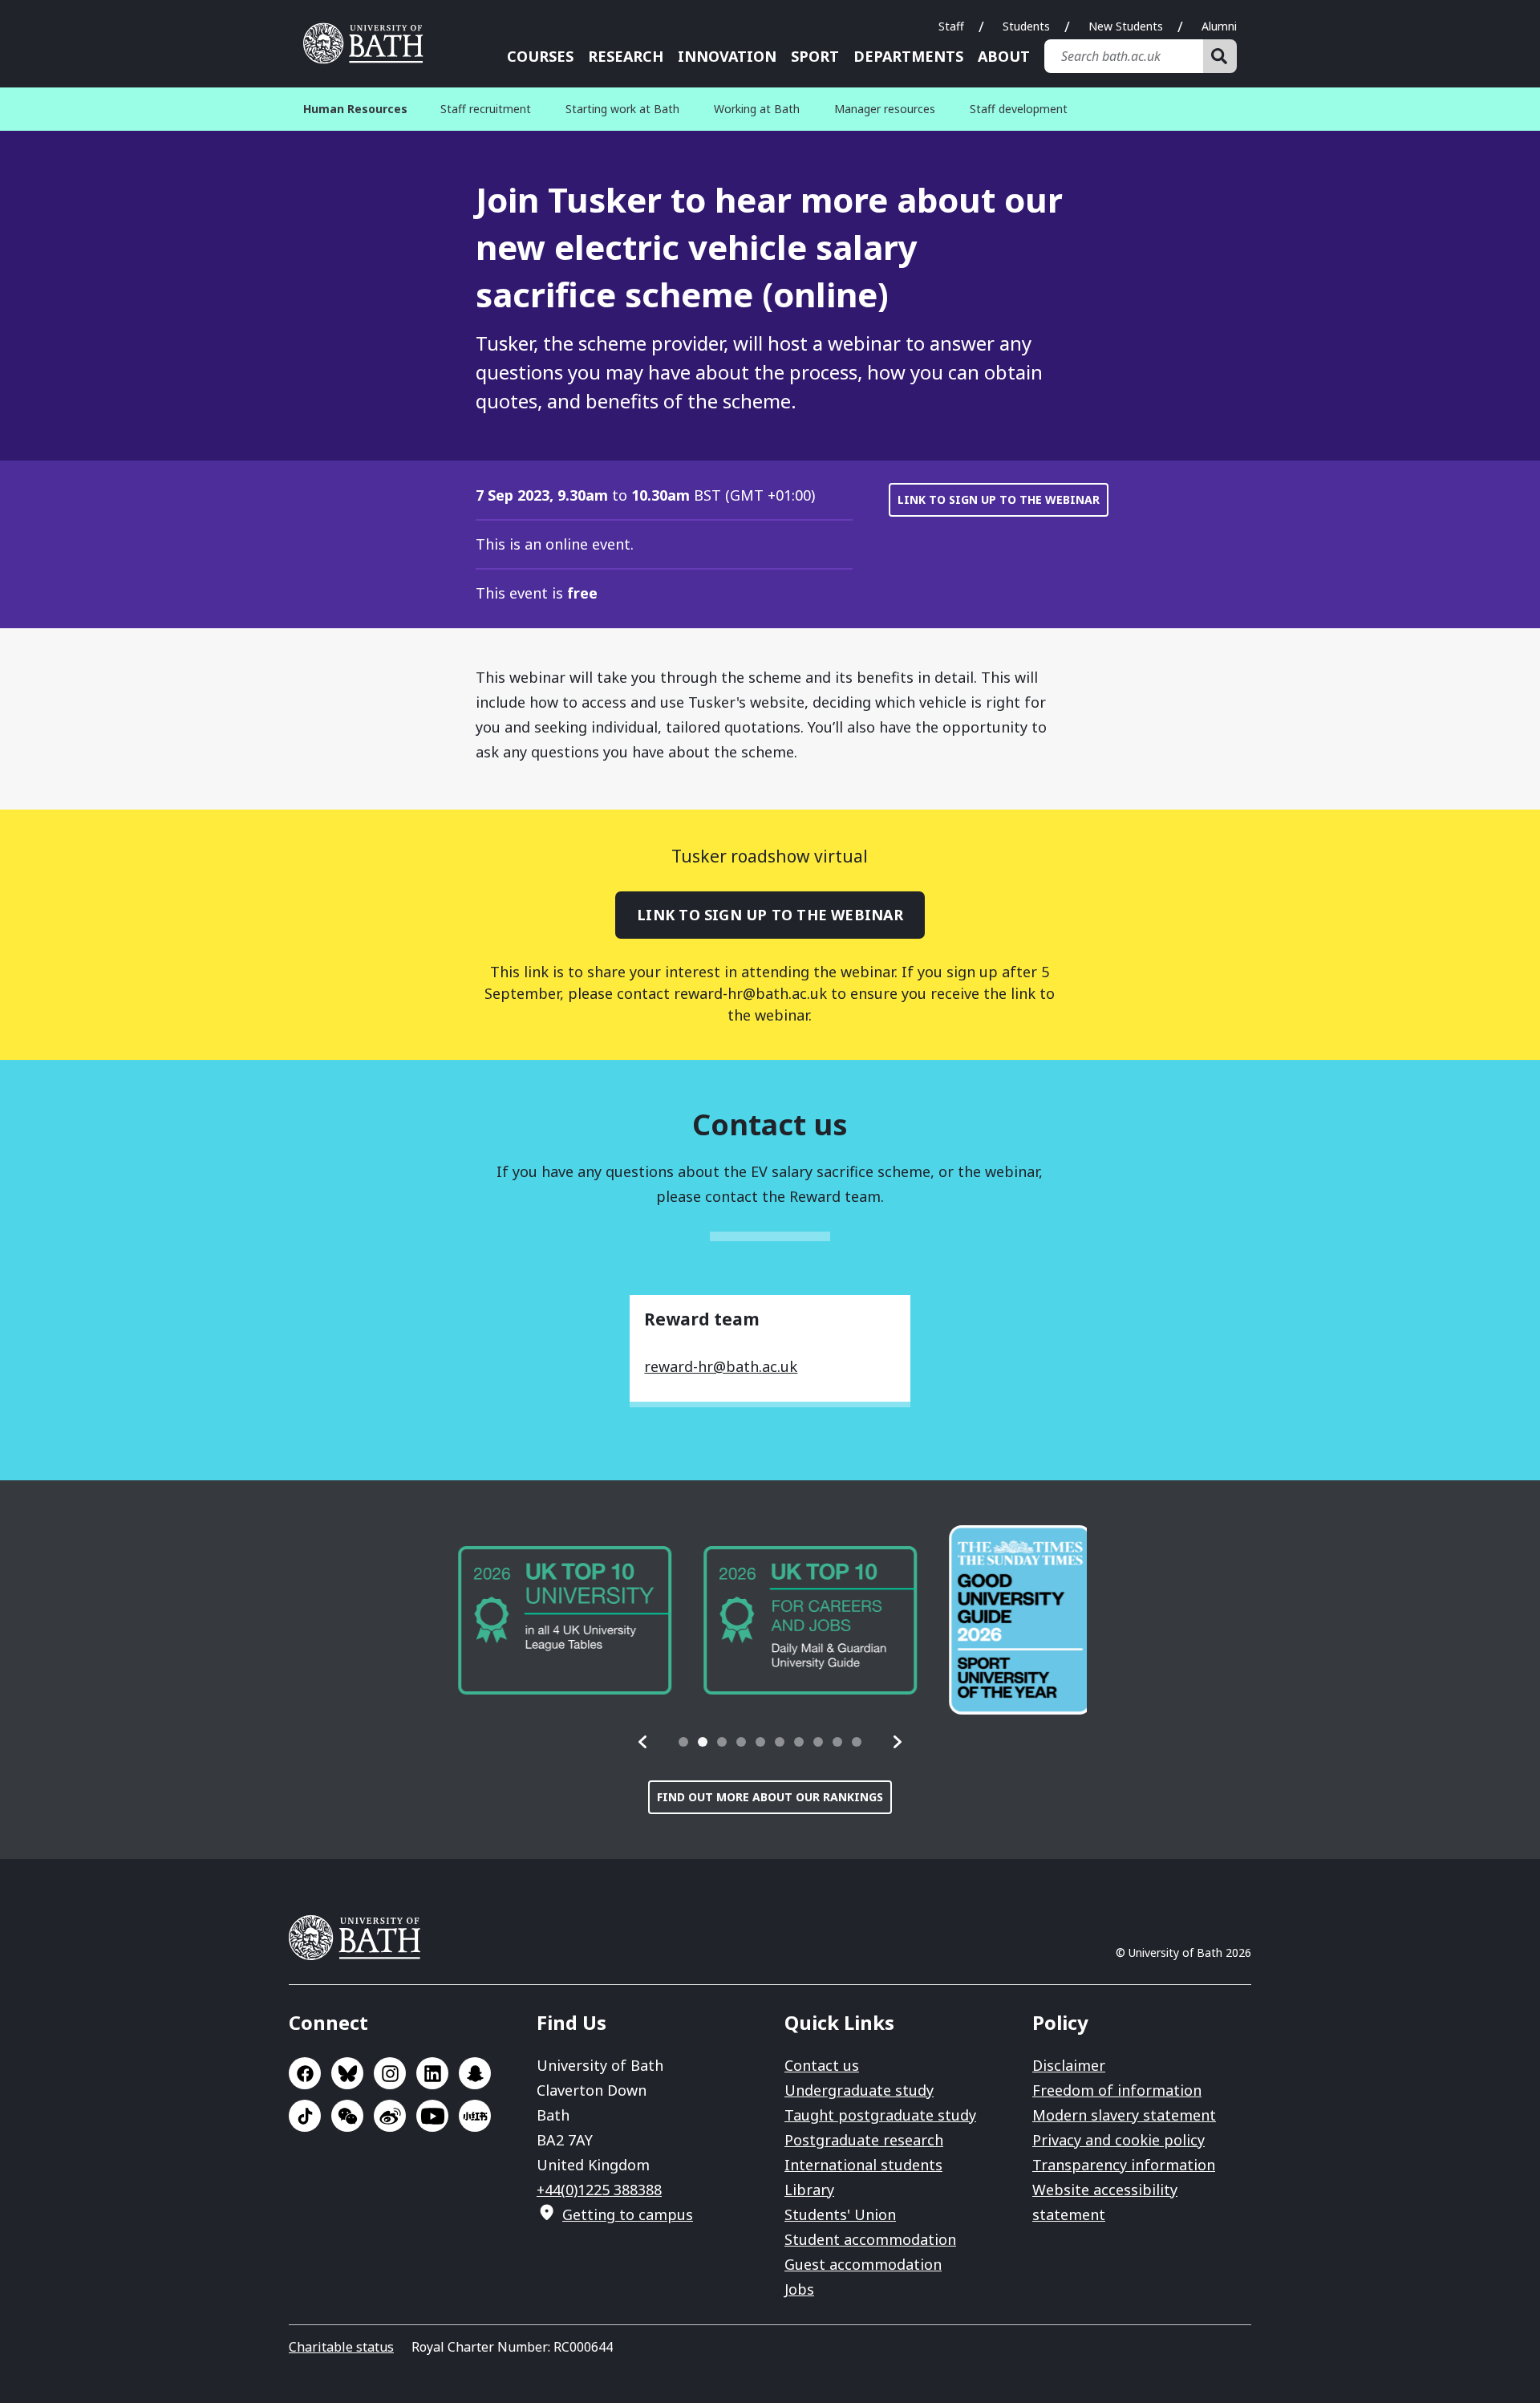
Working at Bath (757, 109)
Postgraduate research (864, 2140)
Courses (540, 56)
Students (1026, 26)
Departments (908, 56)
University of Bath (369, 43)
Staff (951, 26)
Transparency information (1124, 2165)
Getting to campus (628, 2214)
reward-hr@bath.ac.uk (721, 1366)
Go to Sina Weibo (390, 2116)
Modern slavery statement (1124, 2115)
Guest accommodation (863, 2264)
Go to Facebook (305, 2073)
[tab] (683, 1742)
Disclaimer (1069, 2065)
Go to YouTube (432, 2116)
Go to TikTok (305, 2116)
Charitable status (341, 2347)
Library (809, 2190)
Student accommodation (870, 2239)
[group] (560, 1620)
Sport (815, 56)
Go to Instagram (390, 2073)
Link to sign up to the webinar (999, 499)
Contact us (822, 2065)
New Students (1126, 26)
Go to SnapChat (475, 2073)
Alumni (1219, 26)
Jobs (799, 2289)
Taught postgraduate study (880, 2115)
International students (863, 2165)
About (1004, 56)
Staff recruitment (486, 109)
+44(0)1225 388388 (599, 2190)
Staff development (1019, 109)
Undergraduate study (859, 2090)
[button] (643, 1742)
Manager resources (885, 109)
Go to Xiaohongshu (475, 2116)
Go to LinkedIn (432, 2073)
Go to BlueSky (347, 2073)
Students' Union (840, 2214)
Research (626, 56)
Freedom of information (1117, 2090)
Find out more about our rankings (770, 1797)
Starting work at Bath (622, 109)
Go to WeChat (347, 2116)
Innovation (727, 56)
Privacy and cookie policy (1119, 2140)
